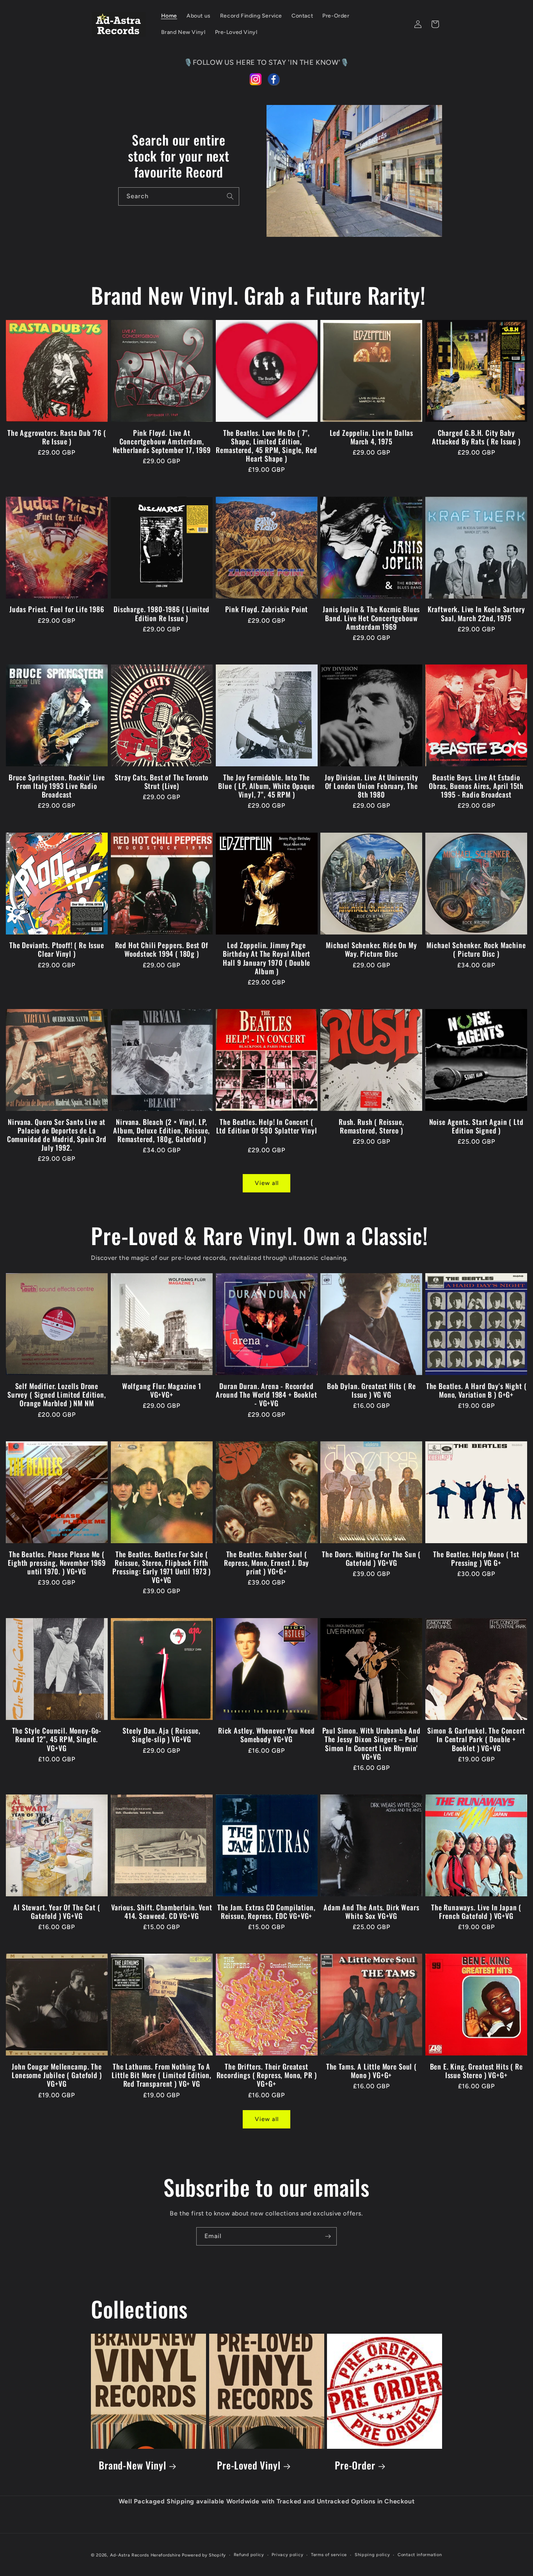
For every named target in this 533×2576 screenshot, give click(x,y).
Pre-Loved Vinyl (249, 2465)
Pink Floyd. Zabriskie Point (267, 609)
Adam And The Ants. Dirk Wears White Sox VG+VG (371, 1912)
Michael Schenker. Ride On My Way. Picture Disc (371, 949)
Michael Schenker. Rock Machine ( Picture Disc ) (476, 949)
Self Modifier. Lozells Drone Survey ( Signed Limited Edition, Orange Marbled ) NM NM (57, 1395)
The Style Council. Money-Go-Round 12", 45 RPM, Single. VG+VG (57, 1739)
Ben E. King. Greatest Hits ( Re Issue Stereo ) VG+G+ (476, 2071)
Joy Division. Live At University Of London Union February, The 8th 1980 (371, 786)
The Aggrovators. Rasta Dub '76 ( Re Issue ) (57, 437)
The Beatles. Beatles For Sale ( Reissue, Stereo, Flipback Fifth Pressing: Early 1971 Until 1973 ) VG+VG (162, 1567)
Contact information (420, 2555)
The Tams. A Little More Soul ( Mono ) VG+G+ (371, 2071)
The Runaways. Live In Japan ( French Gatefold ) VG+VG (476, 1912)
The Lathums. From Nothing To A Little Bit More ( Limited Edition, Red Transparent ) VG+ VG (162, 2075)
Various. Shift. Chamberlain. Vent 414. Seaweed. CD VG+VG (162, 1912)
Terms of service (329, 2555)
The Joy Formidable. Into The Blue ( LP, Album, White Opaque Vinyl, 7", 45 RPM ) (266, 786)
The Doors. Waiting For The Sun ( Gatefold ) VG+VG (371, 1558)
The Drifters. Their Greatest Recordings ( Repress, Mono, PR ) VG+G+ (267, 2075)
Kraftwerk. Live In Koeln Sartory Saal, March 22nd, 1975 (476, 613)
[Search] (230, 196)
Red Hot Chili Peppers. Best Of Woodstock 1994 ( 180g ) (162, 949)
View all (267, 1183)
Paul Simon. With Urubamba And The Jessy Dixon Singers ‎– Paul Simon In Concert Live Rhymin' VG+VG (371, 1743)
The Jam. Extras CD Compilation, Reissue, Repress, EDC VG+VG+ (266, 1912)
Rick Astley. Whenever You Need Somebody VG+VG (266, 1735)
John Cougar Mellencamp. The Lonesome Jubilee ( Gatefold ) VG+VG (57, 2075)
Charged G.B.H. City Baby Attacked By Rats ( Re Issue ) (476, 437)
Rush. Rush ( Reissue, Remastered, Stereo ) (371, 1126)
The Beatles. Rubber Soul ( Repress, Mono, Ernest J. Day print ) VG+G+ (267, 1563)
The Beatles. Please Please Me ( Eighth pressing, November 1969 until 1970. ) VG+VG (57, 1563)
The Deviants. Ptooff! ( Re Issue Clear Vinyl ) (57, 949)
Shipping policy (372, 2555)
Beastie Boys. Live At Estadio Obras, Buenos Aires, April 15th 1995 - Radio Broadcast (476, 786)
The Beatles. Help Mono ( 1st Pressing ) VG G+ (476, 1558)
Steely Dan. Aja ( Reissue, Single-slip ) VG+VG (162, 1735)
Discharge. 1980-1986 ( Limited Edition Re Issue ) (162, 613)
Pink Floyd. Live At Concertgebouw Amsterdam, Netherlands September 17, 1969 (162, 441)
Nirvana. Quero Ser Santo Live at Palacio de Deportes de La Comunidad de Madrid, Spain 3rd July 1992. (57, 1135)
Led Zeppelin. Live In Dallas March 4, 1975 (372, 437)
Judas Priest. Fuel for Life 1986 (57, 609)
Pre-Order (355, 2465)
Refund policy (249, 2555)
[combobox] (179, 196)
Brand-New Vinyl (132, 2465)
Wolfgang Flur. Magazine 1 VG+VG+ (162, 1390)
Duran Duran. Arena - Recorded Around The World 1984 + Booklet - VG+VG (266, 1395)
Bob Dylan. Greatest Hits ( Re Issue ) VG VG (371, 1390)
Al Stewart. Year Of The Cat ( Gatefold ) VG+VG (57, 1912)
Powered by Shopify (204, 2555)
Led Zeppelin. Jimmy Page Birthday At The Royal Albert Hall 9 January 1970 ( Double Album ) (267, 958)
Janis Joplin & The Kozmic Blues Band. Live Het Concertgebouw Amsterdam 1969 (371, 618)
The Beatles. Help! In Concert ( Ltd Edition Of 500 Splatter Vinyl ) (267, 1130)
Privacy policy (287, 2555)
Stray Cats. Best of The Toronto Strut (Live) (162, 782)
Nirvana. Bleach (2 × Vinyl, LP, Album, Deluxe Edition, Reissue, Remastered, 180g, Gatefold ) (162, 1130)
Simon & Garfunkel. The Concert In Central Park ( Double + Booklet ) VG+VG (476, 1739)
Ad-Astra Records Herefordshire (145, 2555)
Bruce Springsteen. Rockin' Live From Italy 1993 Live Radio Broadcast (57, 786)
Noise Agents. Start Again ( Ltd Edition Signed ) (476, 1126)
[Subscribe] (328, 2236)
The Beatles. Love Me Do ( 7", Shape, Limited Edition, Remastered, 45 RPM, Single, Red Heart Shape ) (266, 446)
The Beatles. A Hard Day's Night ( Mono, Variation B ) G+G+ (476, 1390)
